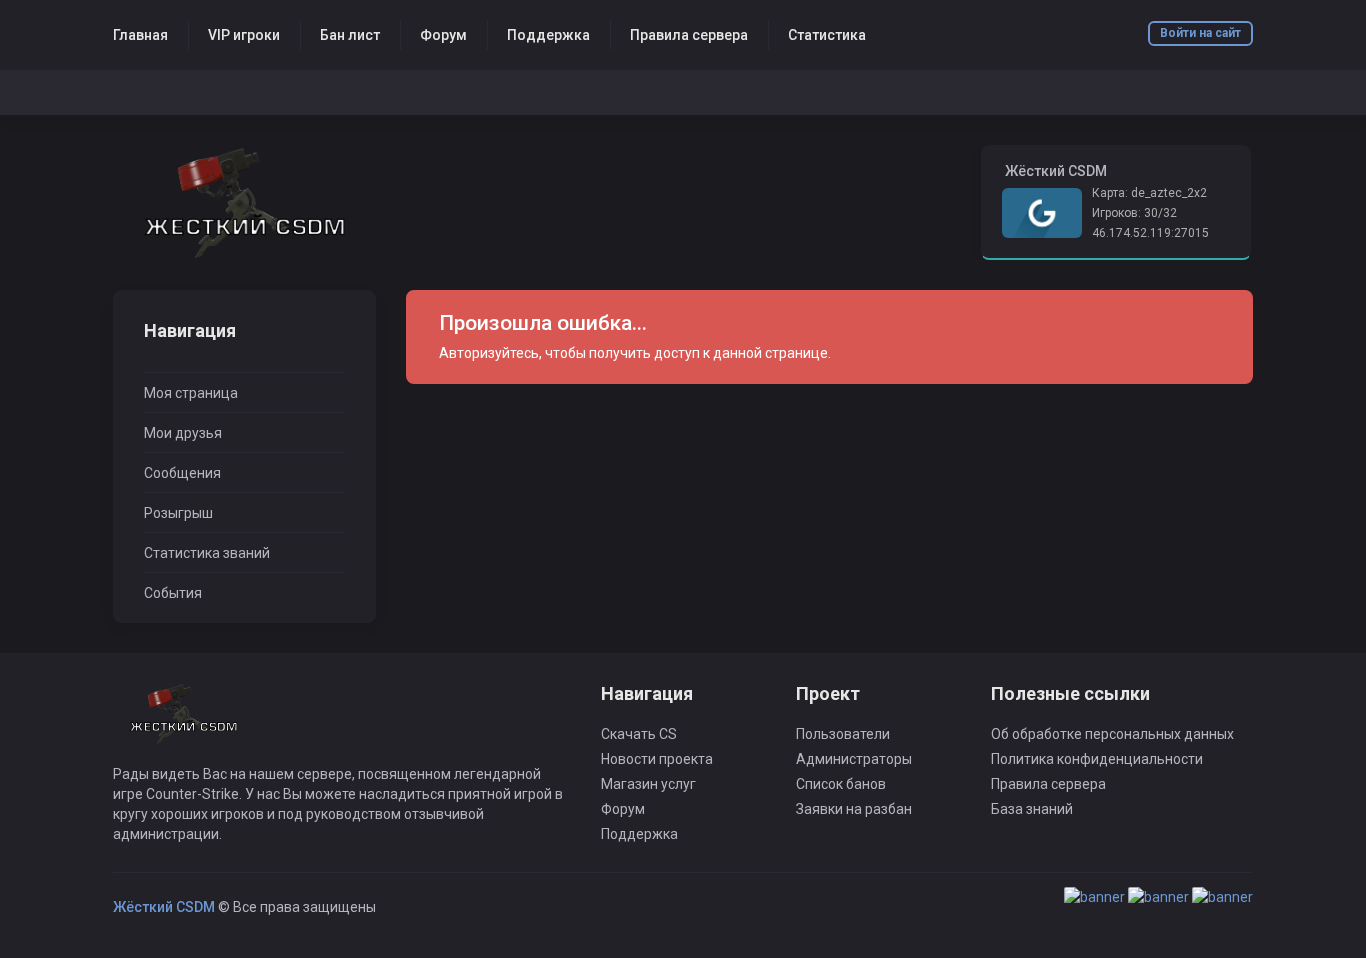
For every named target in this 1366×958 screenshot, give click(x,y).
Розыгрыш (178, 513)
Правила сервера (689, 35)
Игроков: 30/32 (1134, 213)
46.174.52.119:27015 (1150, 233)
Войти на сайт (1200, 33)
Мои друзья (183, 433)
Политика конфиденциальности (1097, 759)
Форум (443, 35)
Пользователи (843, 734)
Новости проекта (657, 759)
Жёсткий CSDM (164, 907)
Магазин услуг (648, 784)
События (173, 593)
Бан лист (350, 35)
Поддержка (548, 35)
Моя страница (191, 393)
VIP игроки (244, 35)
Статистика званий (207, 553)
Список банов (841, 784)
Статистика (827, 35)
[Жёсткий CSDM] (244, 202)
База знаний (1032, 809)
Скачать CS (639, 734)
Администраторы (854, 759)
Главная (140, 35)
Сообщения (182, 473)
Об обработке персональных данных (1112, 734)
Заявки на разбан (854, 809)
